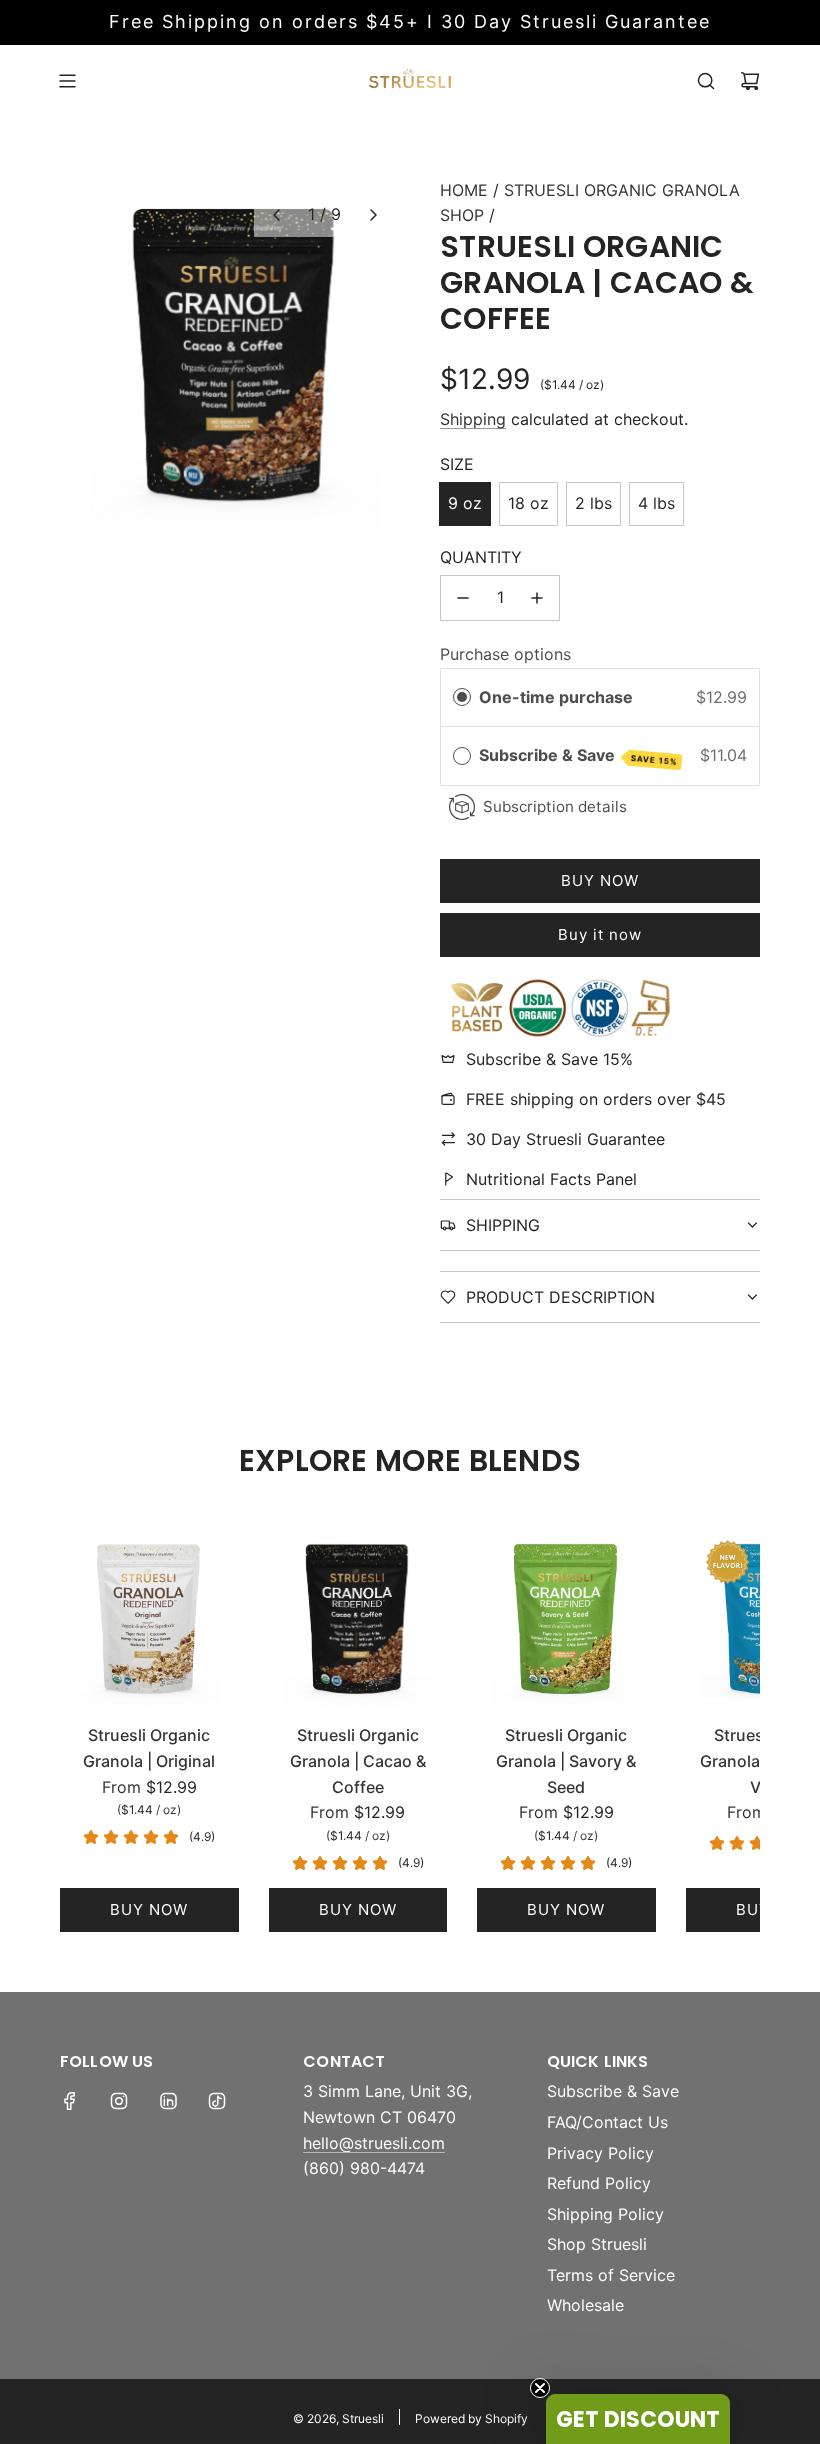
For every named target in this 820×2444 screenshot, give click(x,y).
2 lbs (593, 503)
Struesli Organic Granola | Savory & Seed (566, 1760)
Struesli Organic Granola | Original (149, 1748)
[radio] (462, 698)
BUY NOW (149, 1909)
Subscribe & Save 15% (549, 1059)
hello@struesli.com (374, 2143)
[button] (276, 215)
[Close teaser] (540, 2388)
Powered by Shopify (471, 2418)
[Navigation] (67, 81)
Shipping (473, 419)
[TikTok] (217, 2101)
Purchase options (505, 654)
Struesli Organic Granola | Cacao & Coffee (358, 1760)
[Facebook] (70, 2101)
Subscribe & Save (578, 756)
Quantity (481, 557)
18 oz (528, 503)
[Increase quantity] (537, 598)
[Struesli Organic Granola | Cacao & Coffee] (358, 1618)
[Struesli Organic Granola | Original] (149, 1618)
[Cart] (750, 81)
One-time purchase (556, 697)
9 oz (465, 503)
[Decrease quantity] (463, 598)
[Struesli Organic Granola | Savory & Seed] (566, 1618)
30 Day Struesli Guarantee (565, 1139)
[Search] (706, 81)
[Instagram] (119, 2101)
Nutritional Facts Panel (551, 1179)
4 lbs (656, 503)
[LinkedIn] (168, 2101)
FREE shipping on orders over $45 (596, 1099)
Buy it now (600, 934)
